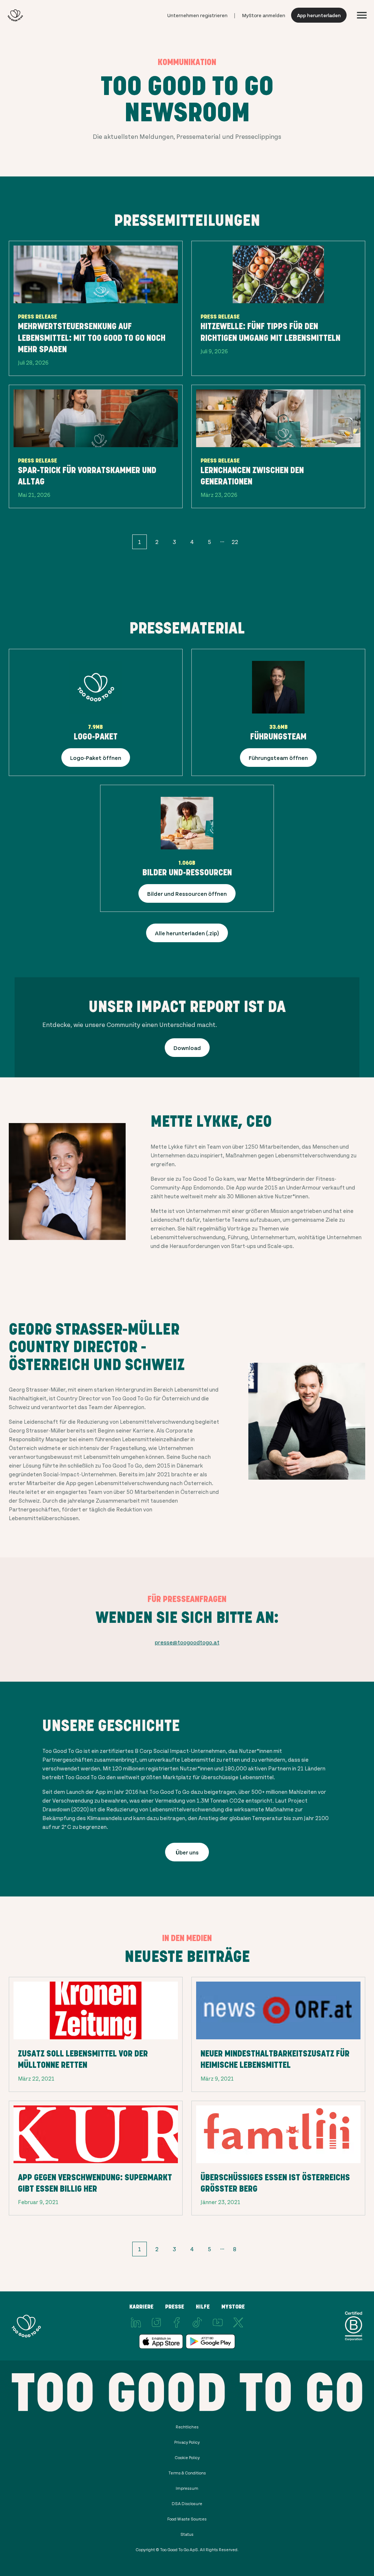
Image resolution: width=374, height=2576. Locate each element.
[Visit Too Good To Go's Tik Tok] (197, 2322)
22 (235, 542)
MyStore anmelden (264, 15)
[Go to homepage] (15, 15)
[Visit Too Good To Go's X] (238, 2322)
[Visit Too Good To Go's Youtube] (218, 2322)
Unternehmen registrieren (197, 15)
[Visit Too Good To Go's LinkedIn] (136, 2322)
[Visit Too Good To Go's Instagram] (156, 2322)
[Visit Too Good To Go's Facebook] (177, 2322)
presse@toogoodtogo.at (187, 1642)
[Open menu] (362, 15)
